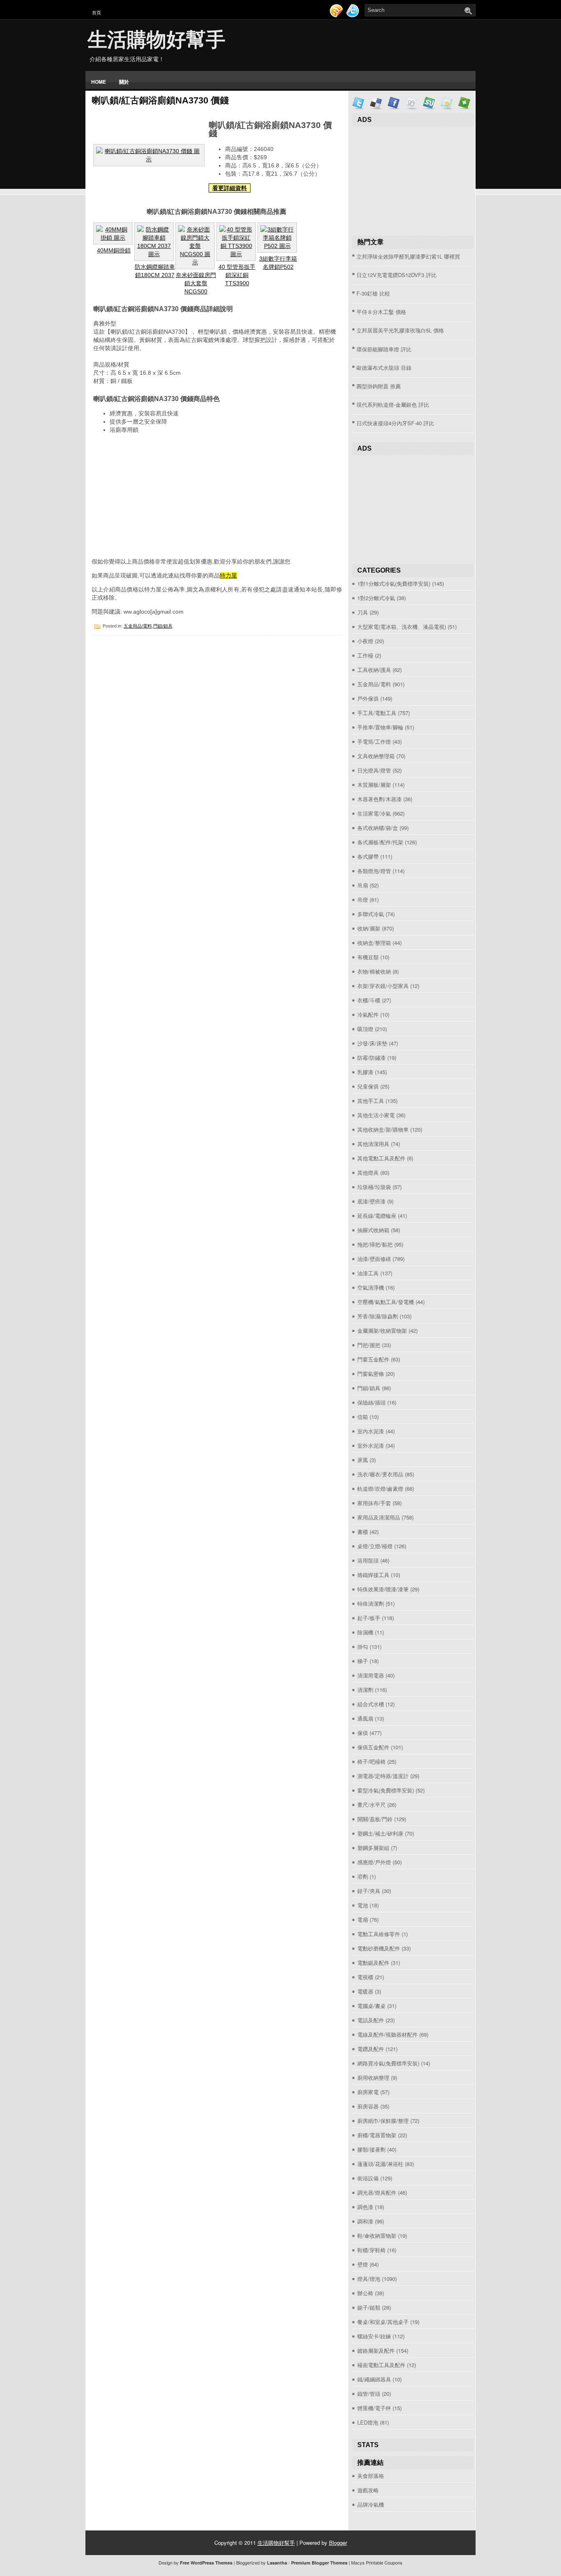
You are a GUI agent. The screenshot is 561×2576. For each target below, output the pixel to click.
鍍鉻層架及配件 (376, 2350)
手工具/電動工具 (377, 713)
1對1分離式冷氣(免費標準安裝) (394, 583)
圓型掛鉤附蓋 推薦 (379, 386)
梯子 (363, 1661)
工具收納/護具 (374, 670)
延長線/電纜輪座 (377, 1216)
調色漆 (365, 2207)
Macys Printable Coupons (377, 2562)
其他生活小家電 (376, 1115)
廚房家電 (368, 2092)
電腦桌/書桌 (371, 2006)
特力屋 (228, 575)
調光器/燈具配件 (377, 2192)
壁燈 (363, 2264)
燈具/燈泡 (369, 2279)
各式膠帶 (368, 856)
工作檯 (365, 655)
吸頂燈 (365, 1029)
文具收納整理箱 (376, 756)
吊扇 (363, 885)
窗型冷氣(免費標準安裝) (386, 1790)
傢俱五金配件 (373, 1747)
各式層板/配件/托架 (380, 842)
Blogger (338, 2543)
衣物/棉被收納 (374, 971)
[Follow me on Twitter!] (353, 15)
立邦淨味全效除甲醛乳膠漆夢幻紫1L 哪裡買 (408, 256)
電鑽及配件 (371, 2049)
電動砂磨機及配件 (379, 1948)
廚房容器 (368, 2106)
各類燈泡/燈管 (374, 871)
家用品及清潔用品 (379, 1517)
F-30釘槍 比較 (373, 293)
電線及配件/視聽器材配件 (387, 2034)
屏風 (363, 1460)
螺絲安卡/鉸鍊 (374, 2336)
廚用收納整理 (373, 2078)
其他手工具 (371, 1101)
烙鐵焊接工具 (373, 1575)
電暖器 (365, 1991)
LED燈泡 (368, 2422)
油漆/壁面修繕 (374, 1259)
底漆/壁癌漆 (371, 1201)
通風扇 (365, 1718)
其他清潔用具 (373, 1144)
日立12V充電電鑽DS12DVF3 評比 (397, 275)
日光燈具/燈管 (374, 770)
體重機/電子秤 (374, 2408)
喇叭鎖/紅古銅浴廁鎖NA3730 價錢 (160, 100)
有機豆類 (368, 957)
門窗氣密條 (371, 1374)
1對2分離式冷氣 (376, 598)
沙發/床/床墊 (372, 1043)
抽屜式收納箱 (373, 1230)
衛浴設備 (368, 2178)
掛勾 (363, 1647)
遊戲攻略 (368, 2490)
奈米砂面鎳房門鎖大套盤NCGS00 (196, 283)
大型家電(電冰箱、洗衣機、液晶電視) (402, 627)
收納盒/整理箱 (374, 943)
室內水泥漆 (371, 1431)
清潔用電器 (371, 1675)
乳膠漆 (365, 1072)
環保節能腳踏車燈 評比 (384, 349)
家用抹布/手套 (374, 1503)
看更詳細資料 (230, 188)
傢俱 (363, 1733)
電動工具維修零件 (379, 1934)
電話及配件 (371, 2020)
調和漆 (365, 2221)
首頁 (97, 13)
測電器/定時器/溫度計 (383, 1776)
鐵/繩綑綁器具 (374, 2379)
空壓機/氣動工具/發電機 (386, 1302)
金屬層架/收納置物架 (382, 1330)
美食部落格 (371, 2476)
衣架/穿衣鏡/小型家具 (383, 986)
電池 (363, 1905)
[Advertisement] (153, 498)
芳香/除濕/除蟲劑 (378, 1316)
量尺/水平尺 (371, 1805)
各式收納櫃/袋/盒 (378, 828)
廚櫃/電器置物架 (377, 2135)
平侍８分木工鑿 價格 (381, 312)
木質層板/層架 (374, 785)
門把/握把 (369, 1345)
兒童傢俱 (368, 1086)
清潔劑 (365, 1690)
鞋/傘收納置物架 (377, 2236)
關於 (124, 82)
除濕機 (365, 1632)
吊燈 (363, 900)
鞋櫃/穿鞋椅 (371, 2250)
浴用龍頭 (368, 1560)
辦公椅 (365, 2293)
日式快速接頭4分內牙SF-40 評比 (395, 423)
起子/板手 (369, 1618)
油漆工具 (368, 1273)
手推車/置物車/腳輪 (380, 727)
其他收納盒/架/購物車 (383, 1129)
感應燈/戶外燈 (374, 1862)
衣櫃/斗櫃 (369, 1000)
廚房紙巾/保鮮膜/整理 (383, 2121)
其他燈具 (368, 1172)
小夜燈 (365, 641)
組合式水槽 (371, 1704)
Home (99, 82)
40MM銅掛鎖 (114, 250)
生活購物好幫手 (156, 40)
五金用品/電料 (138, 626)
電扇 (363, 1919)
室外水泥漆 (371, 1445)
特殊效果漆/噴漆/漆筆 (383, 1589)
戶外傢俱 (368, 698)
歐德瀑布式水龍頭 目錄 (384, 368)
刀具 (363, 612)
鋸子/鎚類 (369, 2307)
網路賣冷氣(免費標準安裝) (388, 2063)
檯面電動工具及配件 (381, 2365)
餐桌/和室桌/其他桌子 (383, 2322)
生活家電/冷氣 (374, 813)
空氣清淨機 (371, 1287)
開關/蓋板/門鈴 (375, 1819)
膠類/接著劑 (371, 2149)
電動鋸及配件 (373, 1963)
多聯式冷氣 (371, 914)
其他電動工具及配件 (381, 1158)
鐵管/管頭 (369, 2394)
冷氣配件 (368, 1014)
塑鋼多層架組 (373, 1848)
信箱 (363, 1417)
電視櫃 (365, 1977)
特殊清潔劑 (371, 1603)
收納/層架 (369, 928)
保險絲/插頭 (371, 1402)
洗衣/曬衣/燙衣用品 (380, 1474)
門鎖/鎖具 (163, 626)
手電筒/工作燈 (374, 741)
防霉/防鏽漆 (371, 1058)
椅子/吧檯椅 (371, 1761)
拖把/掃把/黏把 (375, 1244)
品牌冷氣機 (371, 2504)
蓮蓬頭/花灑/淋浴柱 (380, 2164)
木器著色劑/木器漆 (379, 799)
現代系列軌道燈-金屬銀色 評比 (393, 405)
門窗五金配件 (373, 1359)
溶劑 (363, 1876)
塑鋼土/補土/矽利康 (380, 1833)
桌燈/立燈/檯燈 (375, 1546)
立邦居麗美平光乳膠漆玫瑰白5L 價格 (400, 330)
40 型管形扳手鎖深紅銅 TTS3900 (237, 275)
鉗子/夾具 (369, 1891)
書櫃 (363, 1532)
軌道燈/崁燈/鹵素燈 (380, 1489)
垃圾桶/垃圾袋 (374, 1187)
